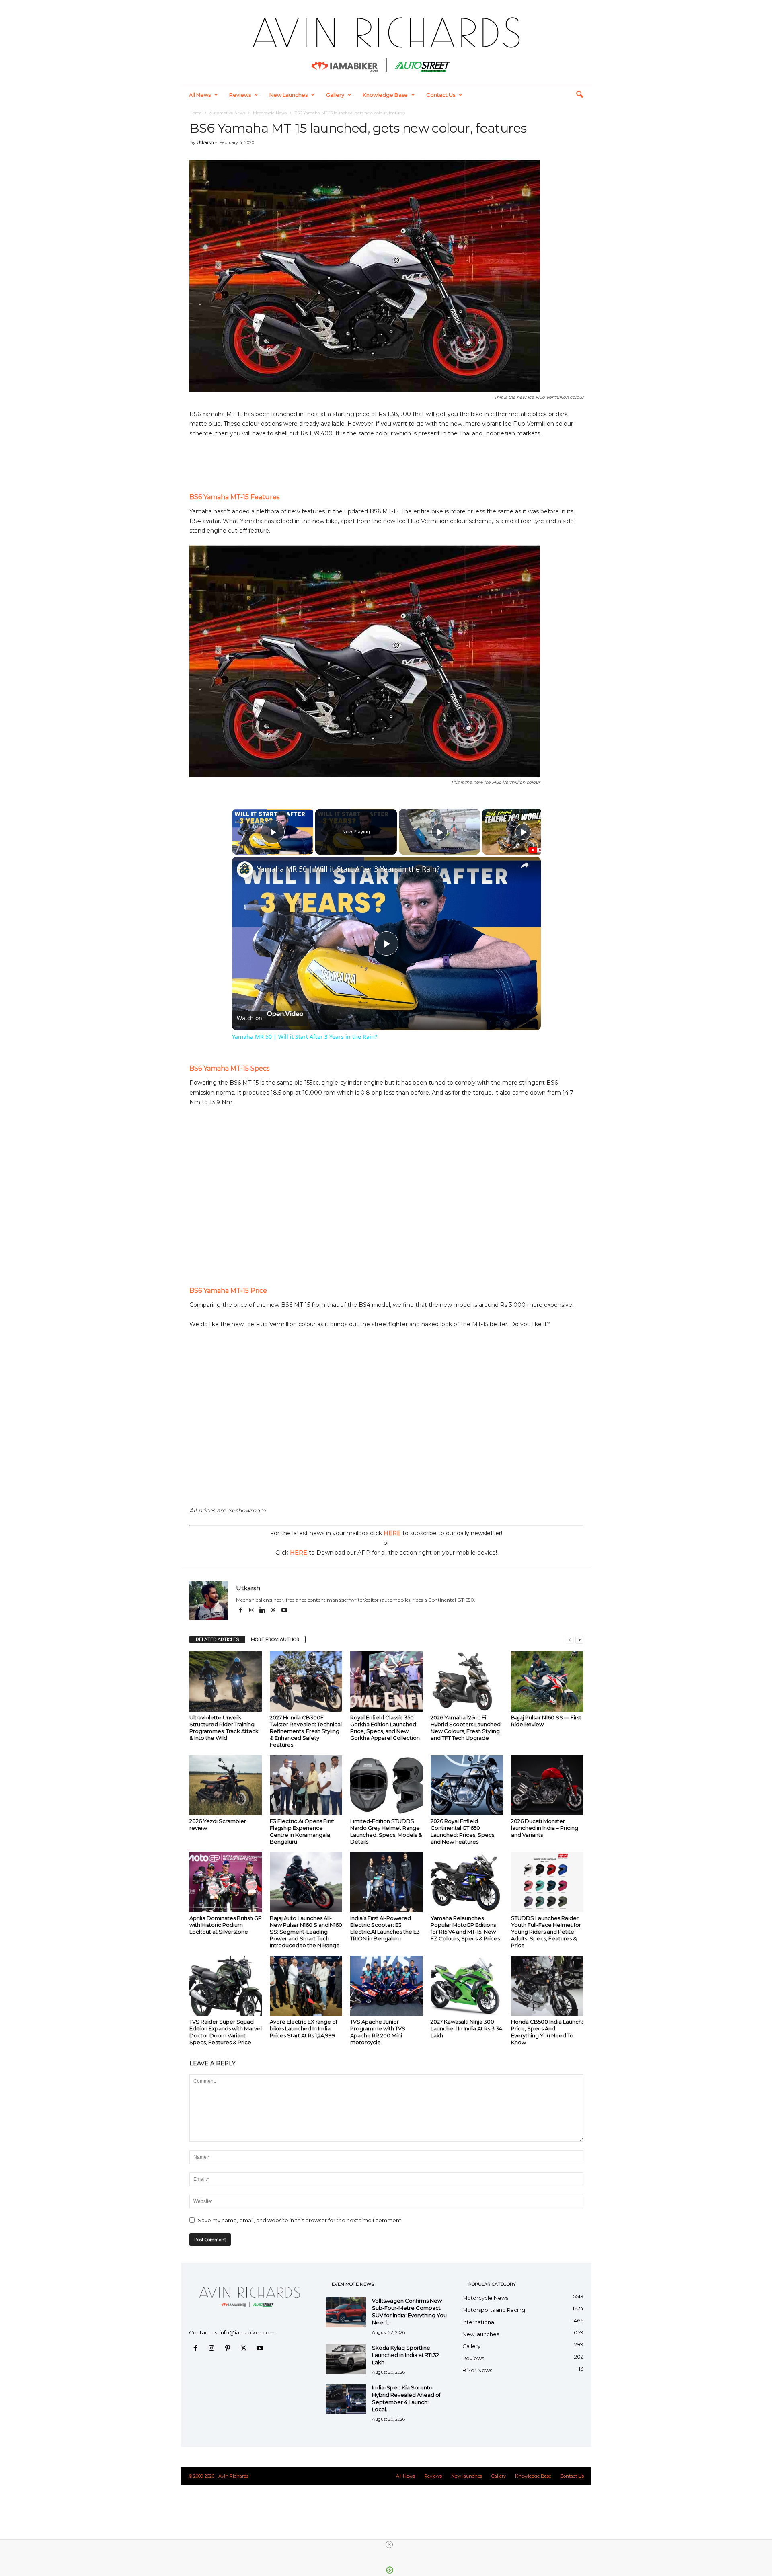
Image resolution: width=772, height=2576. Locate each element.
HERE (392, 1533)
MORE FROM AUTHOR (275, 1639)
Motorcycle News (270, 113)
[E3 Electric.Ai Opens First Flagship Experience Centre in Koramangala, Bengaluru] (306, 1785)
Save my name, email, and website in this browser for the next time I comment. (300, 2220)
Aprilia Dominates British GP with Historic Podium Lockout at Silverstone (226, 1925)
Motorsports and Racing (494, 2310)
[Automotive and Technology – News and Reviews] (386, 42)
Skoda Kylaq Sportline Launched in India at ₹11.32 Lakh (406, 2355)
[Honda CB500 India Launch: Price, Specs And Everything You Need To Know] (547, 1986)
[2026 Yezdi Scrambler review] (226, 1785)
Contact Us (441, 95)
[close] (389, 2545)
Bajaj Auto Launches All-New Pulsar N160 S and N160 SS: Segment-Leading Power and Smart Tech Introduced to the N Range (306, 1932)
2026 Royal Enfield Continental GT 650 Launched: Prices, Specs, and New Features (463, 1831)
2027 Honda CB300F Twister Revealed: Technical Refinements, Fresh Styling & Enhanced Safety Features (306, 1731)
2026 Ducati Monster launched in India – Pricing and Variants (545, 1828)
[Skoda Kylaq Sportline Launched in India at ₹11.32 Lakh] (346, 2359)
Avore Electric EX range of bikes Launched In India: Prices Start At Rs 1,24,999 (304, 2028)
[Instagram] (252, 1611)
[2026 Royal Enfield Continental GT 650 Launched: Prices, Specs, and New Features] (467, 1785)
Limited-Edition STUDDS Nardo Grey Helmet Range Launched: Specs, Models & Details (386, 1831)
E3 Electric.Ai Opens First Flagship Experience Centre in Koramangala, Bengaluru (302, 1831)
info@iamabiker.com (247, 2332)
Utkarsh (205, 142)
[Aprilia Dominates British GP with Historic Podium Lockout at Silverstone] (226, 1882)
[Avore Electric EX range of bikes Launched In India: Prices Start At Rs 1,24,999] (306, 1986)
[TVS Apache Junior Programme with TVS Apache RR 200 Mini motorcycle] (386, 1986)
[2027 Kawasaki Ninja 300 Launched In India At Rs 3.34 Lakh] (467, 1986)
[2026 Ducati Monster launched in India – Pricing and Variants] (547, 1785)
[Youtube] (284, 1611)
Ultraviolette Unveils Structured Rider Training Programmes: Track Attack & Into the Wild (224, 1728)
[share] (525, 865)
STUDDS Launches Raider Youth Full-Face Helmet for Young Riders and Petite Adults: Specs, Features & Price (546, 1932)
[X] (274, 1611)
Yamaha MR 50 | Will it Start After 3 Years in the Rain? (348, 869)
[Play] (439, 832)
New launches (288, 95)
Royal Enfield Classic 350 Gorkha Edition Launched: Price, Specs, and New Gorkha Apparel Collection (385, 1728)
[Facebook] (241, 1611)
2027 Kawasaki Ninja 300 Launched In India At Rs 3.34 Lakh (466, 2028)
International (479, 2322)
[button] (579, 95)
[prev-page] (570, 1640)
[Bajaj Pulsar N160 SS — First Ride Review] (547, 1682)
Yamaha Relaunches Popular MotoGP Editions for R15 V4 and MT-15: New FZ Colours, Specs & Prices (465, 1928)
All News (200, 95)
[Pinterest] (229, 2349)
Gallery (335, 95)
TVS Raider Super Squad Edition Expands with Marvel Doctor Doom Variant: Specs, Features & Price (226, 2032)
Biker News (477, 2370)
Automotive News (227, 113)
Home (196, 113)
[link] (245, 870)
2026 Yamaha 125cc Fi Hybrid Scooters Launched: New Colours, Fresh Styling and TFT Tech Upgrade (466, 1728)
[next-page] (579, 1640)
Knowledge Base (385, 95)
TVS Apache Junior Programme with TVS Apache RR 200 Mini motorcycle (378, 2032)
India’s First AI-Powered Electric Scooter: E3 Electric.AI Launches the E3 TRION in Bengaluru (385, 1928)
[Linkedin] (263, 1611)
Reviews (240, 95)
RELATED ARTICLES (217, 1639)
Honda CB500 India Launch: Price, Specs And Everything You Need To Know (547, 2032)
